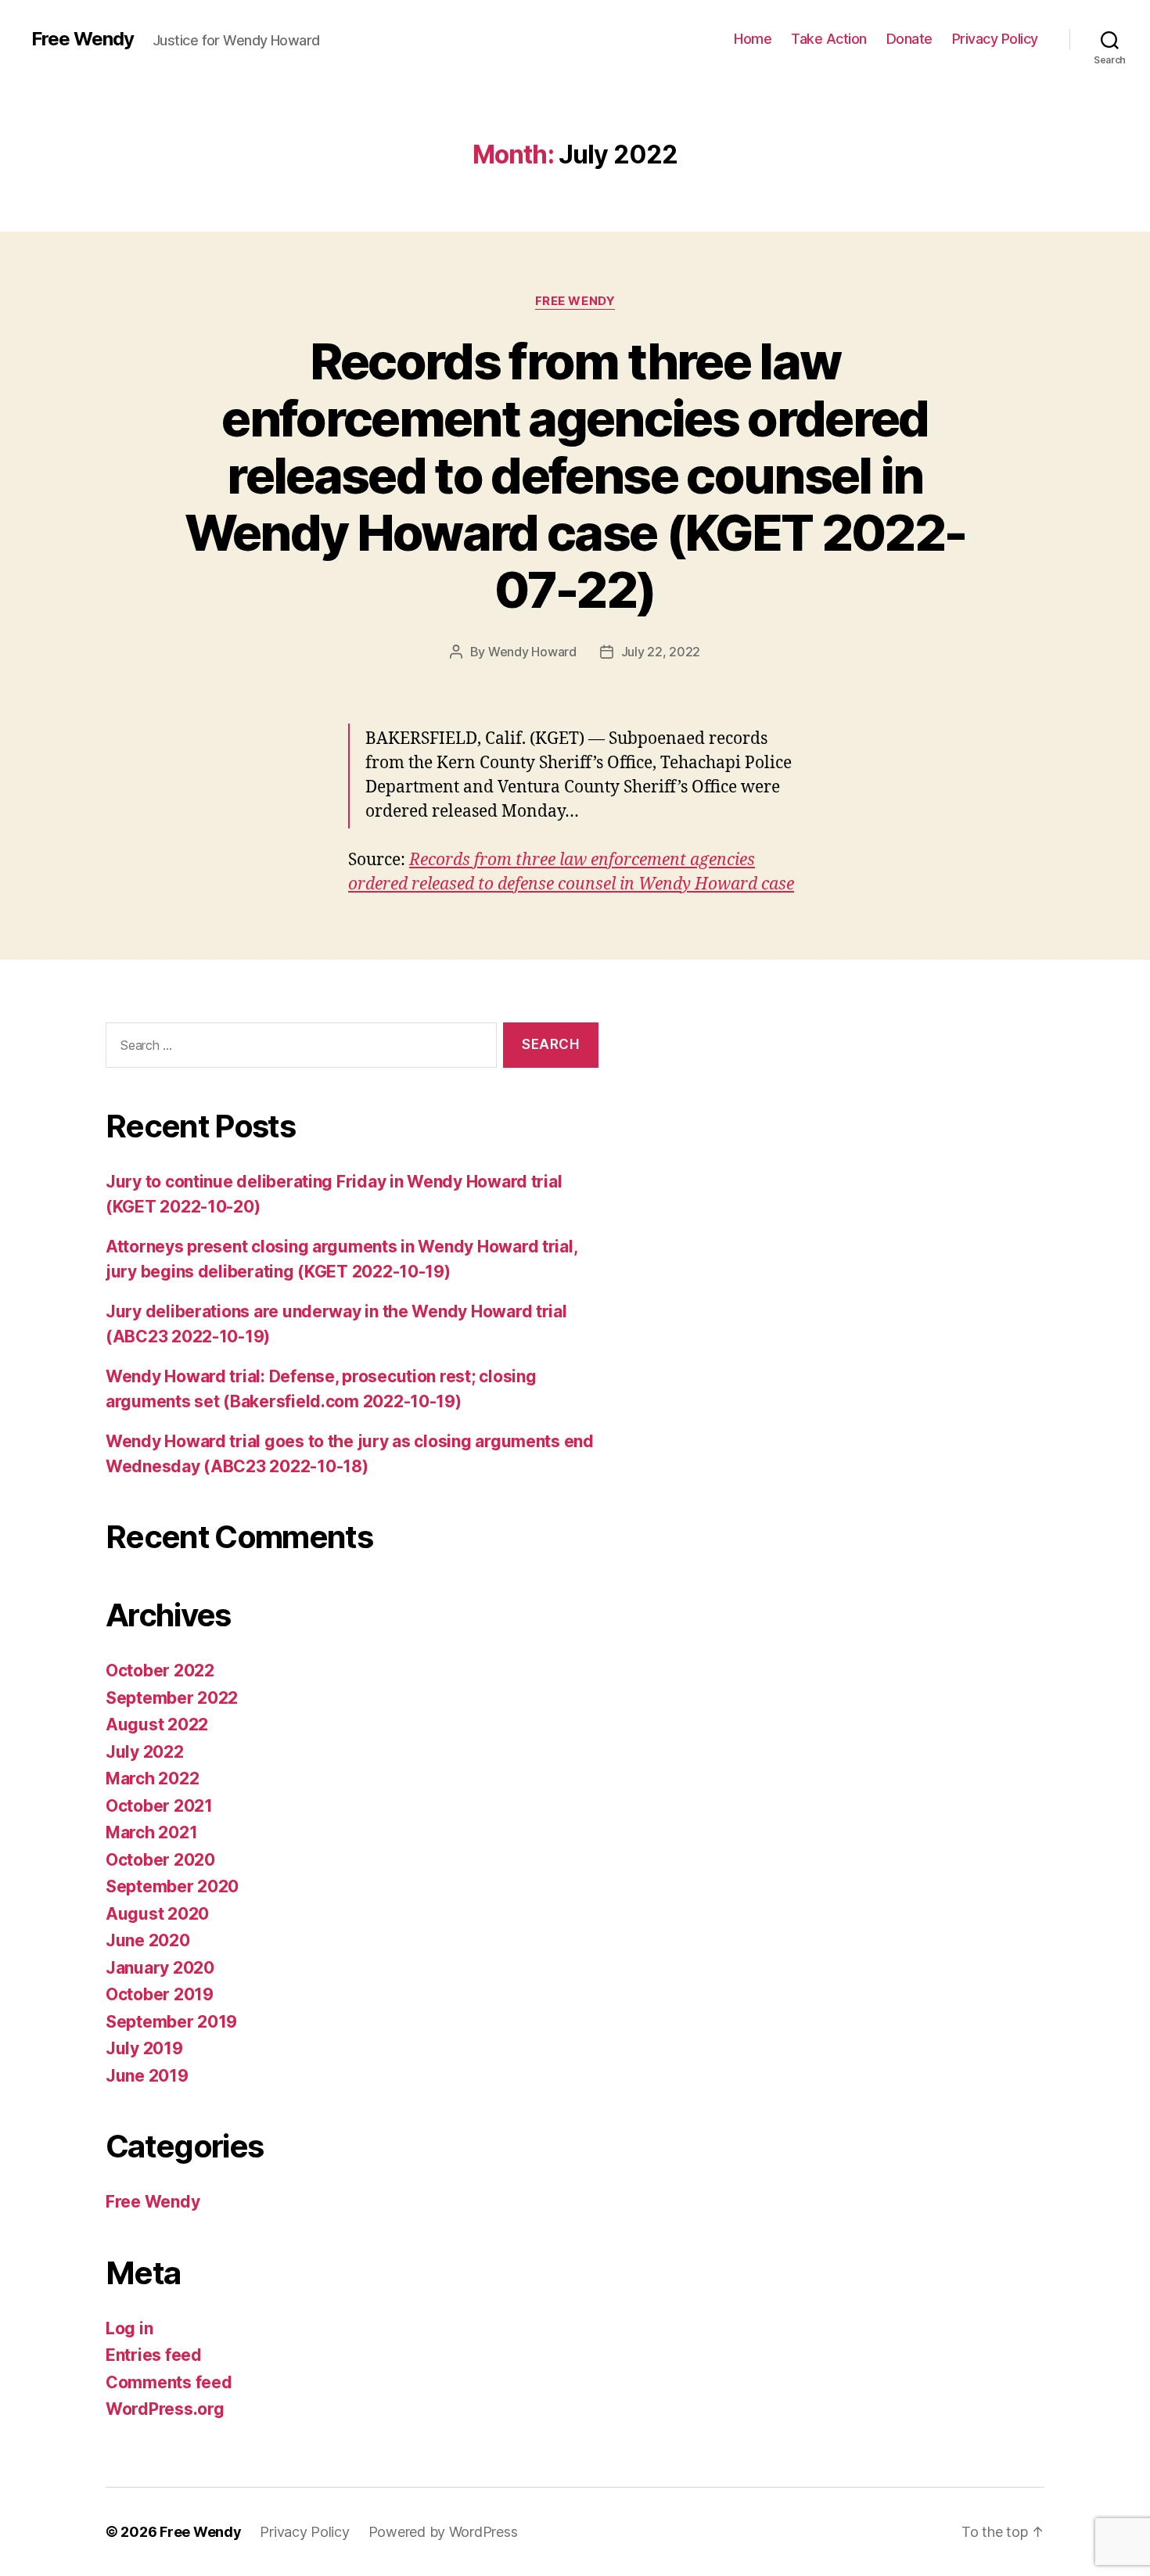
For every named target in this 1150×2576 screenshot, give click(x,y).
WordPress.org (165, 2409)
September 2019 (171, 2022)
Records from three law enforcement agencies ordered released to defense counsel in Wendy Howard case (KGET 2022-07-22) (575, 475)
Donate (909, 39)
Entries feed (154, 2355)
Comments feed (169, 2382)
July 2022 (145, 1752)
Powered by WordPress (443, 2532)
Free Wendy (83, 39)
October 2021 (159, 1806)
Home (753, 39)
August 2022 (157, 1725)
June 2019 (147, 2076)
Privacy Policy (995, 39)
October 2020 (160, 1860)
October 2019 (160, 1994)
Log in (129, 2328)
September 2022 (172, 1698)
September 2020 (172, 1886)
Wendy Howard (532, 652)
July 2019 (144, 2048)
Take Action (829, 39)
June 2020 (148, 1940)
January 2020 (160, 1968)
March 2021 (151, 1832)
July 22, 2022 (661, 652)
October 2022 (160, 1671)
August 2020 (157, 1914)
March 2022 (152, 1778)
